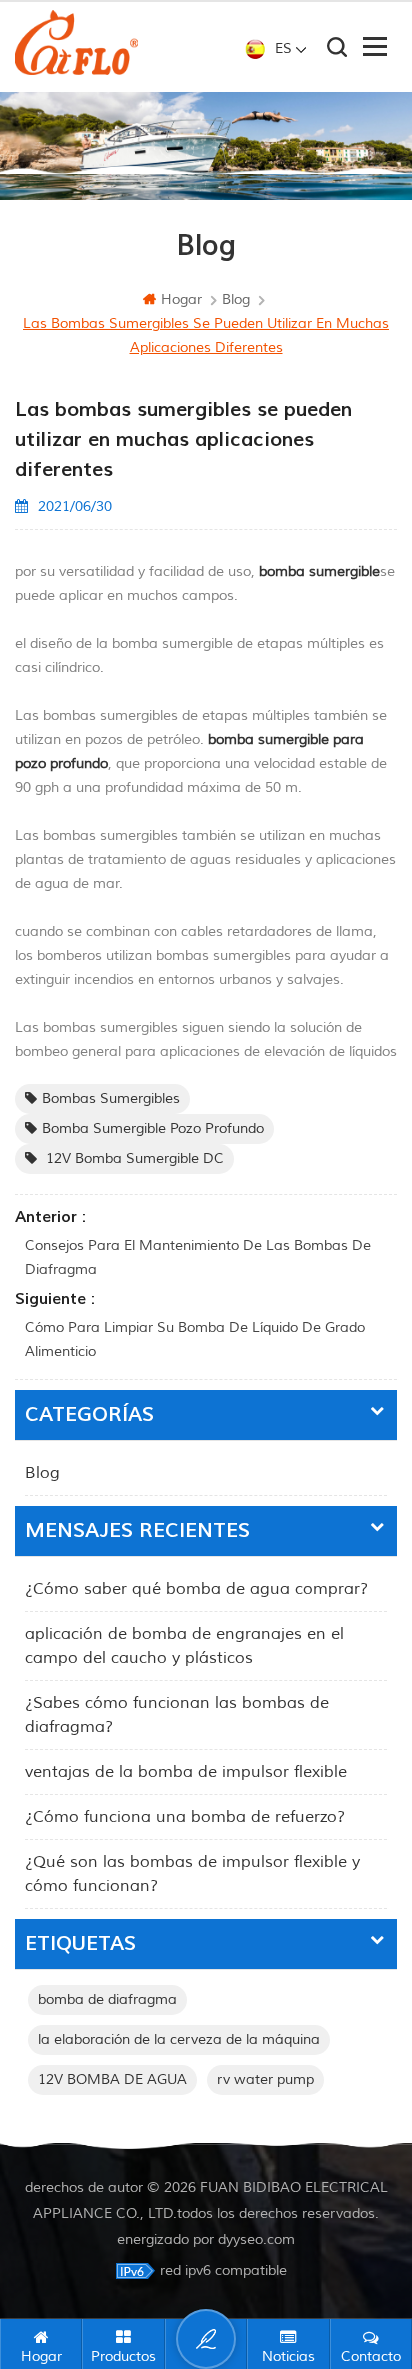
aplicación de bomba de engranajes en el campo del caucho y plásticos (184, 1646)
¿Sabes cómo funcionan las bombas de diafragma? (177, 1715)
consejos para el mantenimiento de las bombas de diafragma (198, 1257)
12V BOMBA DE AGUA (112, 2079)
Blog (42, 1473)
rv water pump (265, 2079)
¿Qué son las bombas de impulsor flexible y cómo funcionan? (192, 1874)
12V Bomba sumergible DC (133, 1158)
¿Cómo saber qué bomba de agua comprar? (196, 1589)
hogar (181, 299)
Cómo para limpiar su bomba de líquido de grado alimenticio (195, 1339)
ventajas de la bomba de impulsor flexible (186, 1772)
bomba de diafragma (107, 1999)
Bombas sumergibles (111, 1098)
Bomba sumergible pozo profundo (153, 1128)
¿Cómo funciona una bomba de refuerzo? (185, 1817)
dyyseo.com (256, 2239)
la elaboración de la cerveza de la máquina (179, 2039)
